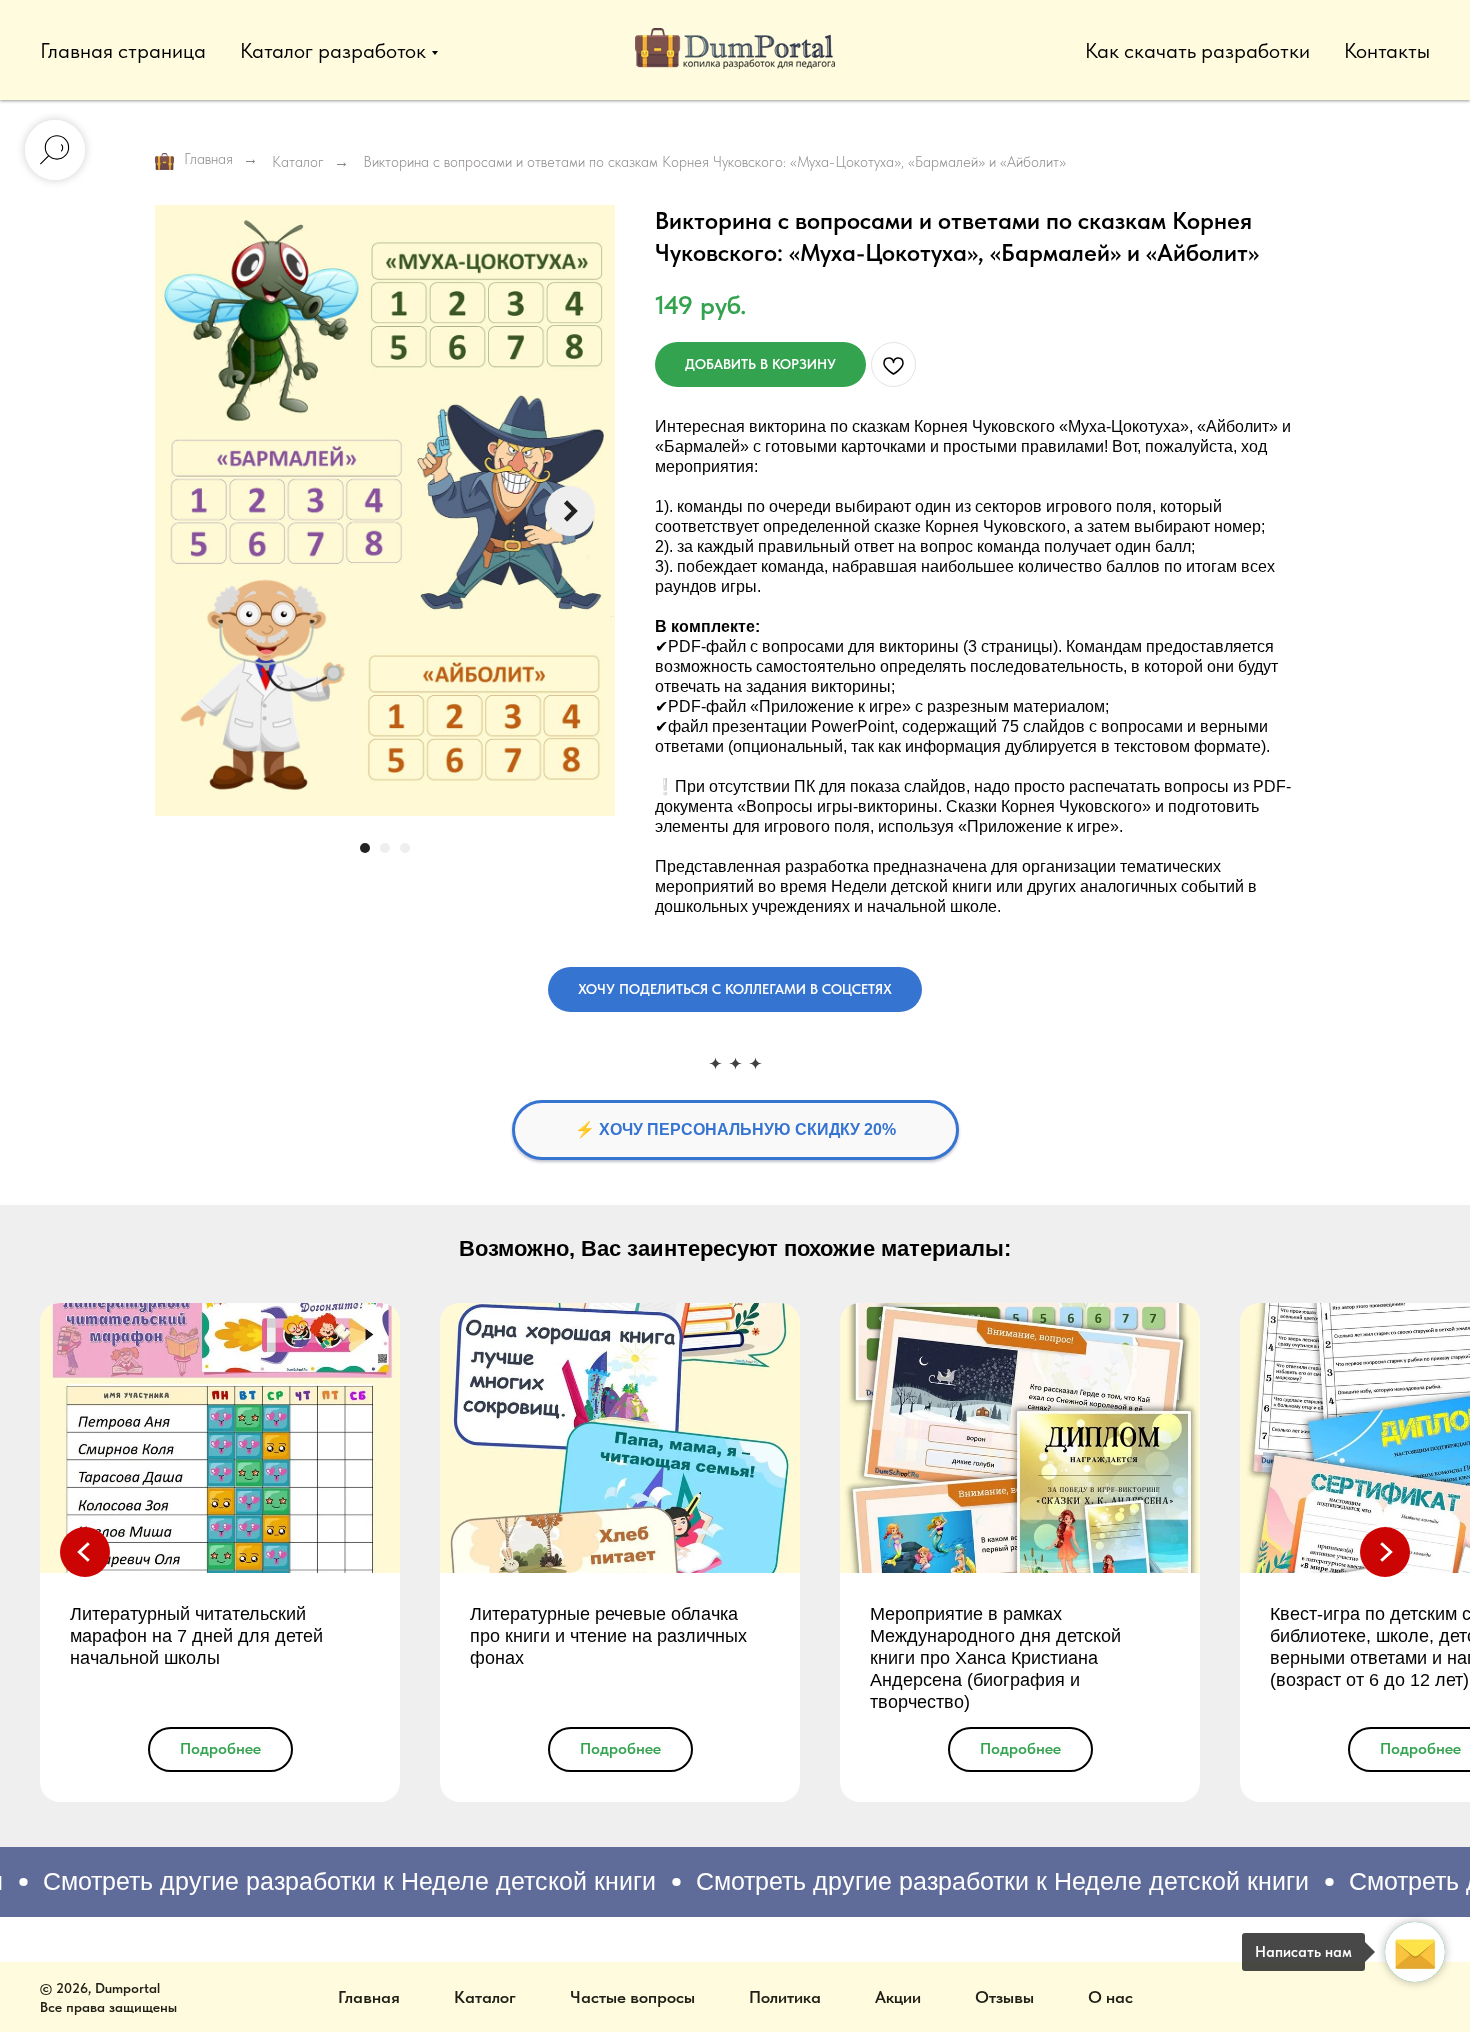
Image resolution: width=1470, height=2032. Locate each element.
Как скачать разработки (1197, 50)
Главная (208, 159)
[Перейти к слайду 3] (405, 848)
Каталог (298, 162)
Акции (898, 1997)
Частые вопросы (632, 1997)
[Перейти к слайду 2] (385, 848)
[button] (735, 989)
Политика (785, 1997)
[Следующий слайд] (570, 511)
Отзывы (1004, 1997)
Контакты (1387, 50)
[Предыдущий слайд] (85, 1552)
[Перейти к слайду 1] (365, 848)
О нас (1110, 1997)
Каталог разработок (333, 50)
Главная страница (123, 50)
